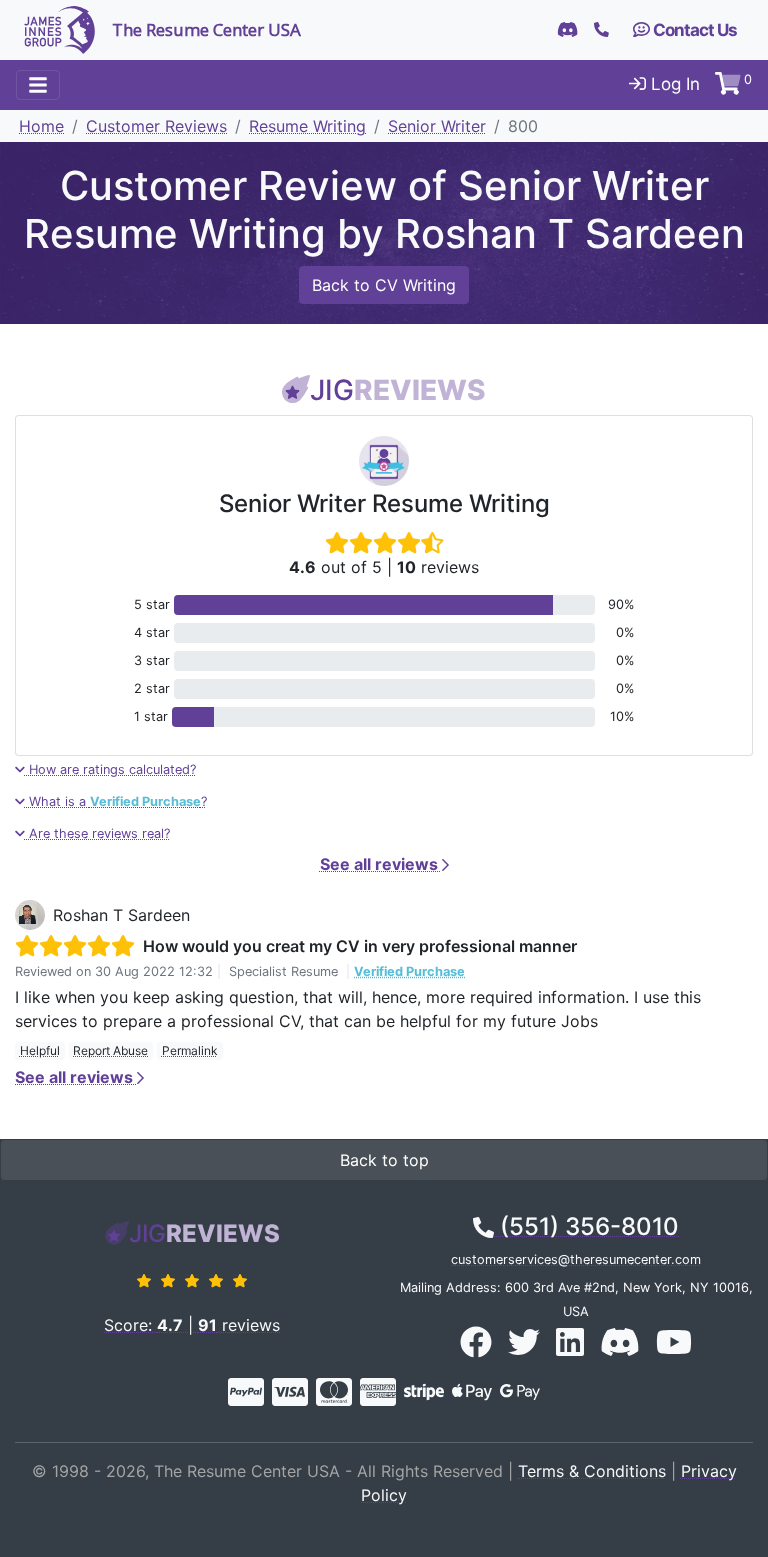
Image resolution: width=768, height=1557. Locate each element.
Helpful (40, 1050)
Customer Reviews (156, 126)
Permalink (190, 1050)
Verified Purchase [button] (409, 971)
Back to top (384, 1160)
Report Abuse (110, 1050)
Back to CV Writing (384, 285)
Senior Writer (437, 126)
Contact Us (693, 30)
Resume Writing (307, 126)
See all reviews (381, 864)
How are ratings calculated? (110, 769)
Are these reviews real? (97, 833)
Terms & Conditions (592, 1471)
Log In (673, 84)
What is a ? (116, 801)
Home (41, 126)
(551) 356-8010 (586, 1226)
